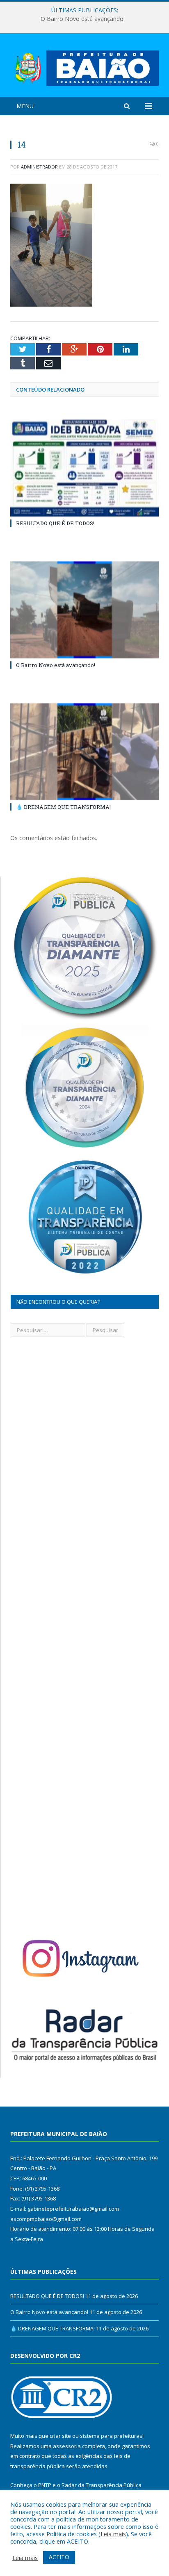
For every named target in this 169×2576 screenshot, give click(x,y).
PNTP (45, 2485)
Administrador (39, 167)
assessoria (67, 2446)
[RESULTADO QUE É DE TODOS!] (84, 468)
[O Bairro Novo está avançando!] (84, 610)
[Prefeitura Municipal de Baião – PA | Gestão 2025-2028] (84, 67)
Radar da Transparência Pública (102, 2485)
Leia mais (113, 2534)
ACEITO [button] (59, 2557)
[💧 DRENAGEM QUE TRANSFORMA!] (84, 752)
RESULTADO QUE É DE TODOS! (55, 523)
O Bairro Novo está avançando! (83, 19)
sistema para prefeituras (111, 2436)
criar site (60, 2436)
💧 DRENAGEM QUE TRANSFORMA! (63, 807)
